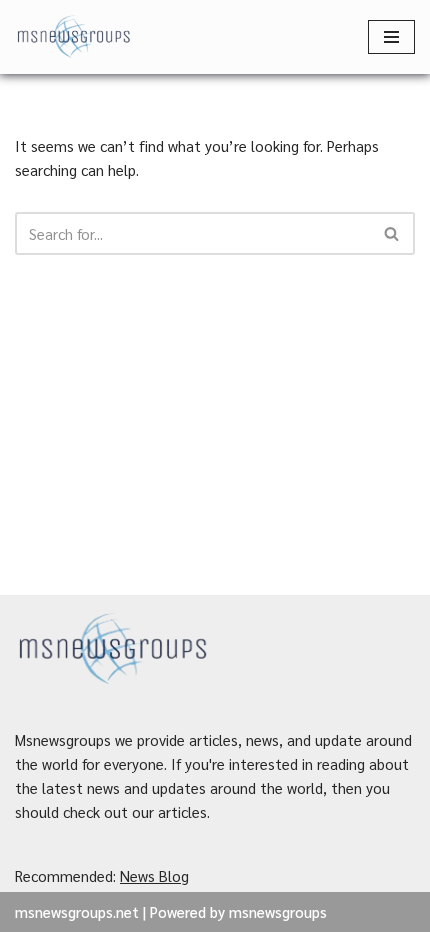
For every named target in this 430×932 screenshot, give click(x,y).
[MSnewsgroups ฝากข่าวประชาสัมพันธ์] (75, 37)
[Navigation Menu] (391, 37)
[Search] (392, 233)
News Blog (154, 875)
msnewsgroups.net (77, 911)
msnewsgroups (278, 911)
